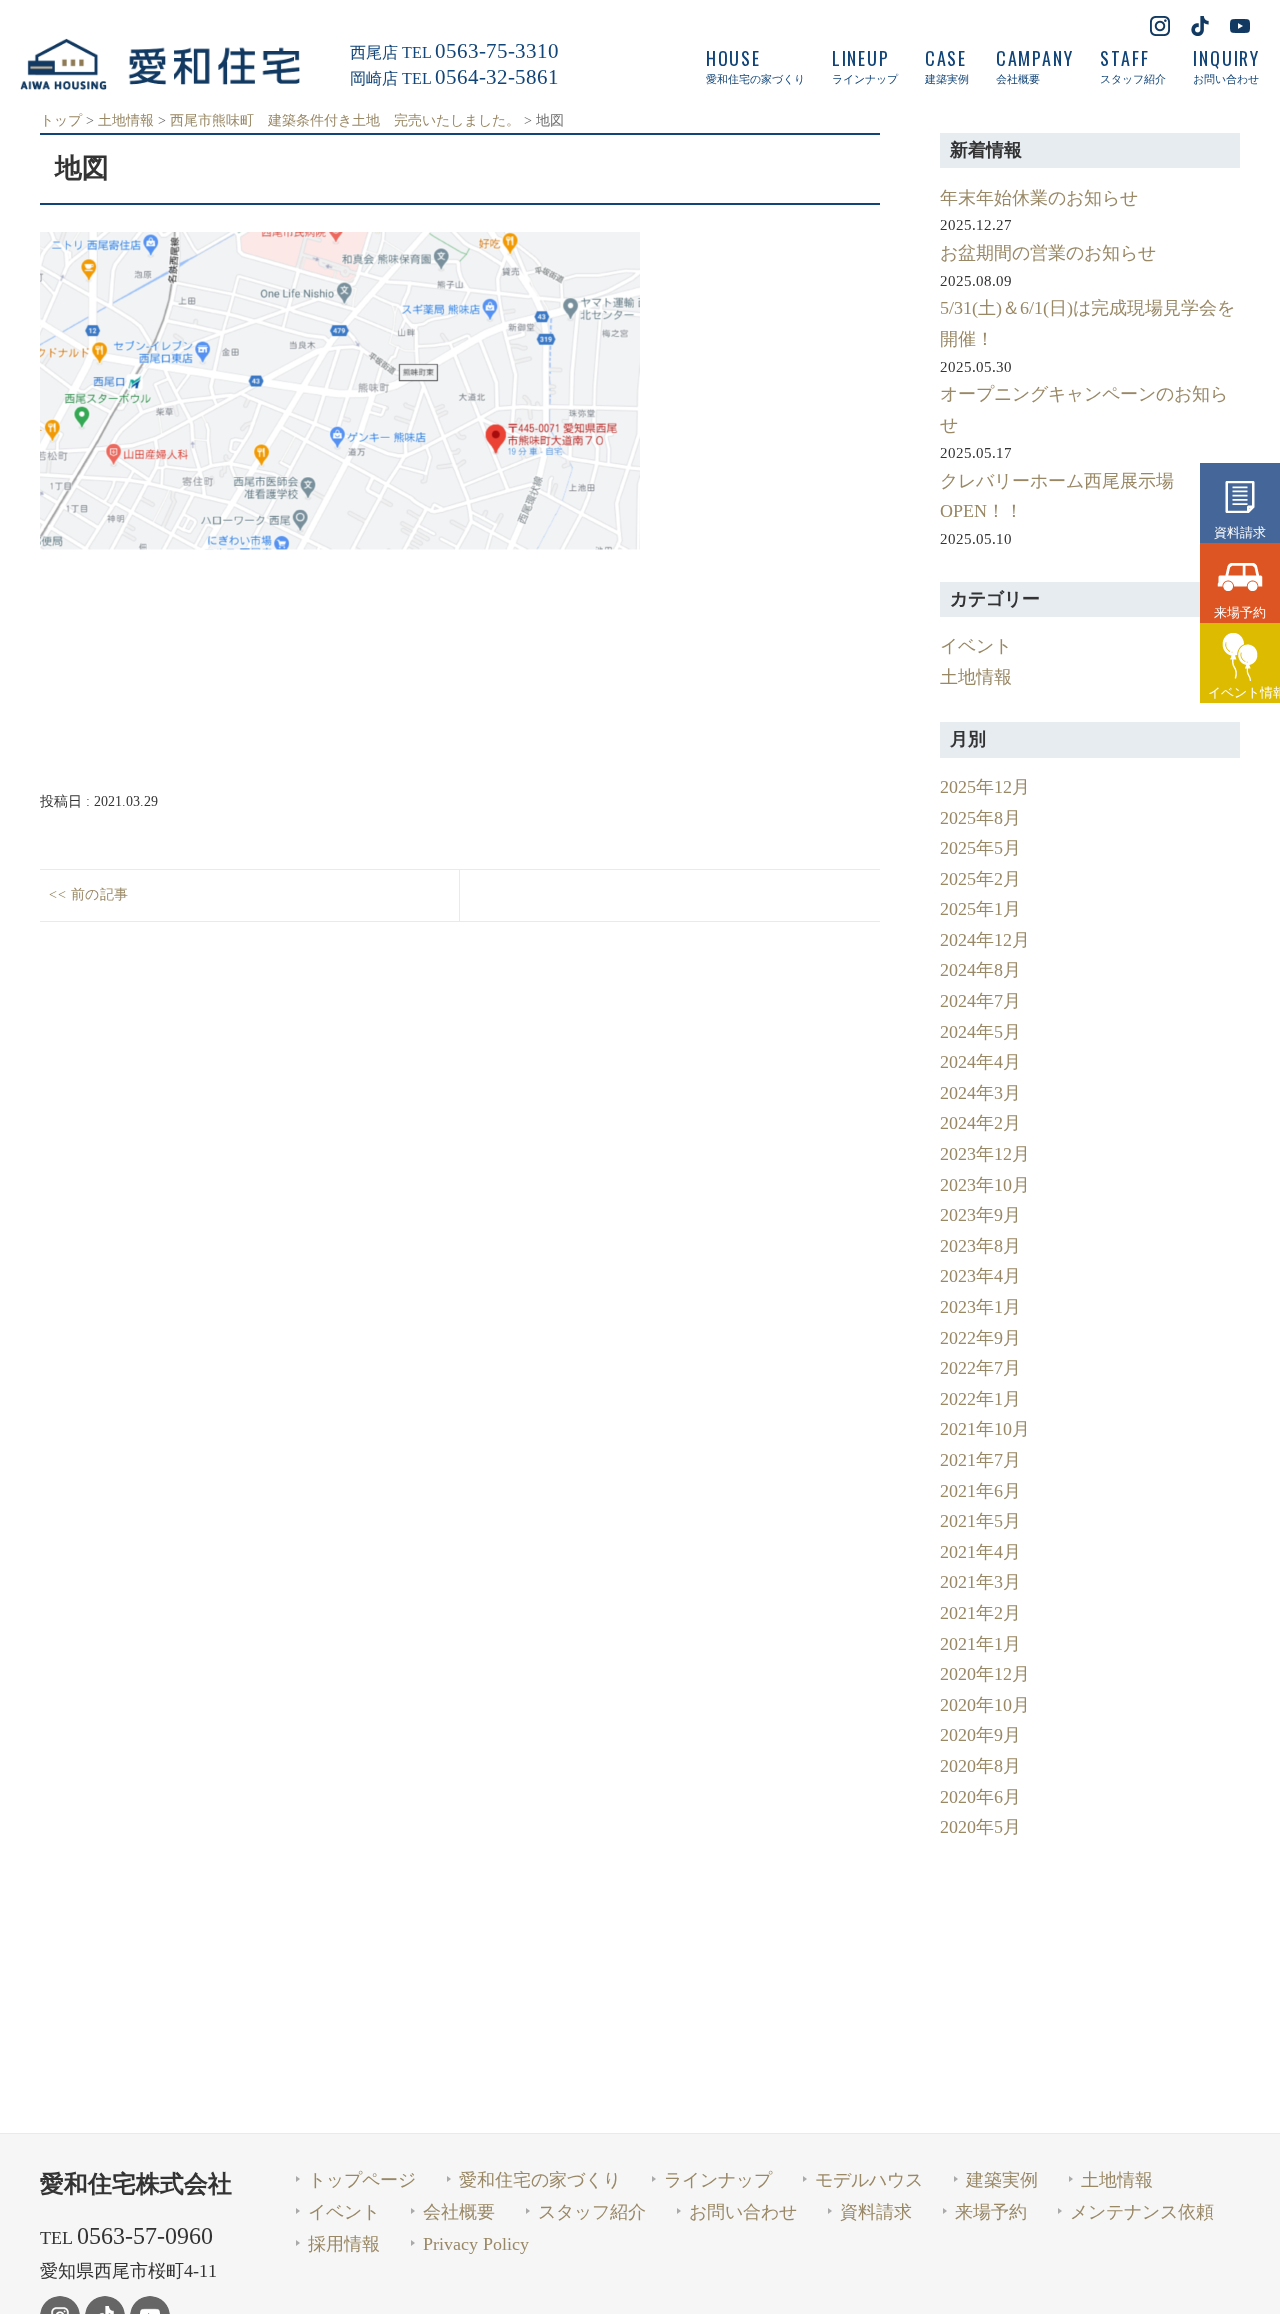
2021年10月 (985, 1429)
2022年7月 (980, 1368)
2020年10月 (985, 1705)
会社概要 (459, 2212)
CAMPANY (1035, 66)
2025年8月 (980, 818)
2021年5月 (980, 1521)
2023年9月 (980, 1215)
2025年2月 (980, 879)
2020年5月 (980, 1827)
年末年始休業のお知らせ (1039, 198)
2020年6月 (980, 1797)
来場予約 (1240, 612)
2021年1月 (980, 1644)
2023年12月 (985, 1154)
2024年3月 (980, 1093)
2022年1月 (980, 1399)
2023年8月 (980, 1246)
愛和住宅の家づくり (540, 2180)
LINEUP (865, 66)
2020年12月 (985, 1674)
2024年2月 (980, 1123)
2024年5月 (980, 1032)
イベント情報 (1244, 692)
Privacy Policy (476, 2244)
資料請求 (1240, 532)
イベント (976, 646)
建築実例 (1002, 2180)
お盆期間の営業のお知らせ (1048, 253)
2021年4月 (980, 1552)
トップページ (362, 2180)
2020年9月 (980, 1735)
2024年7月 (980, 1001)
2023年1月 (980, 1307)
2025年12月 (985, 787)
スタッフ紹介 (592, 2212)
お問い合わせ (743, 2212)
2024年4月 (980, 1062)
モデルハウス (869, 2180)
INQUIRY (1226, 66)
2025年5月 (980, 848)
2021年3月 (980, 1582)
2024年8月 (980, 970)
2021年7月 (980, 1460)
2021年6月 (980, 1491)
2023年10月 (985, 1185)
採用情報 (344, 2244)
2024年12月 (985, 940)
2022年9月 (980, 1338)
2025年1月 (980, 909)
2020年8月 (980, 1766)
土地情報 (976, 677)
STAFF (1133, 66)
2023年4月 (980, 1276)
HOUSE (755, 66)
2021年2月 (980, 1613)
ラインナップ (718, 2180)
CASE (947, 66)
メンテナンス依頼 (1142, 2212)
